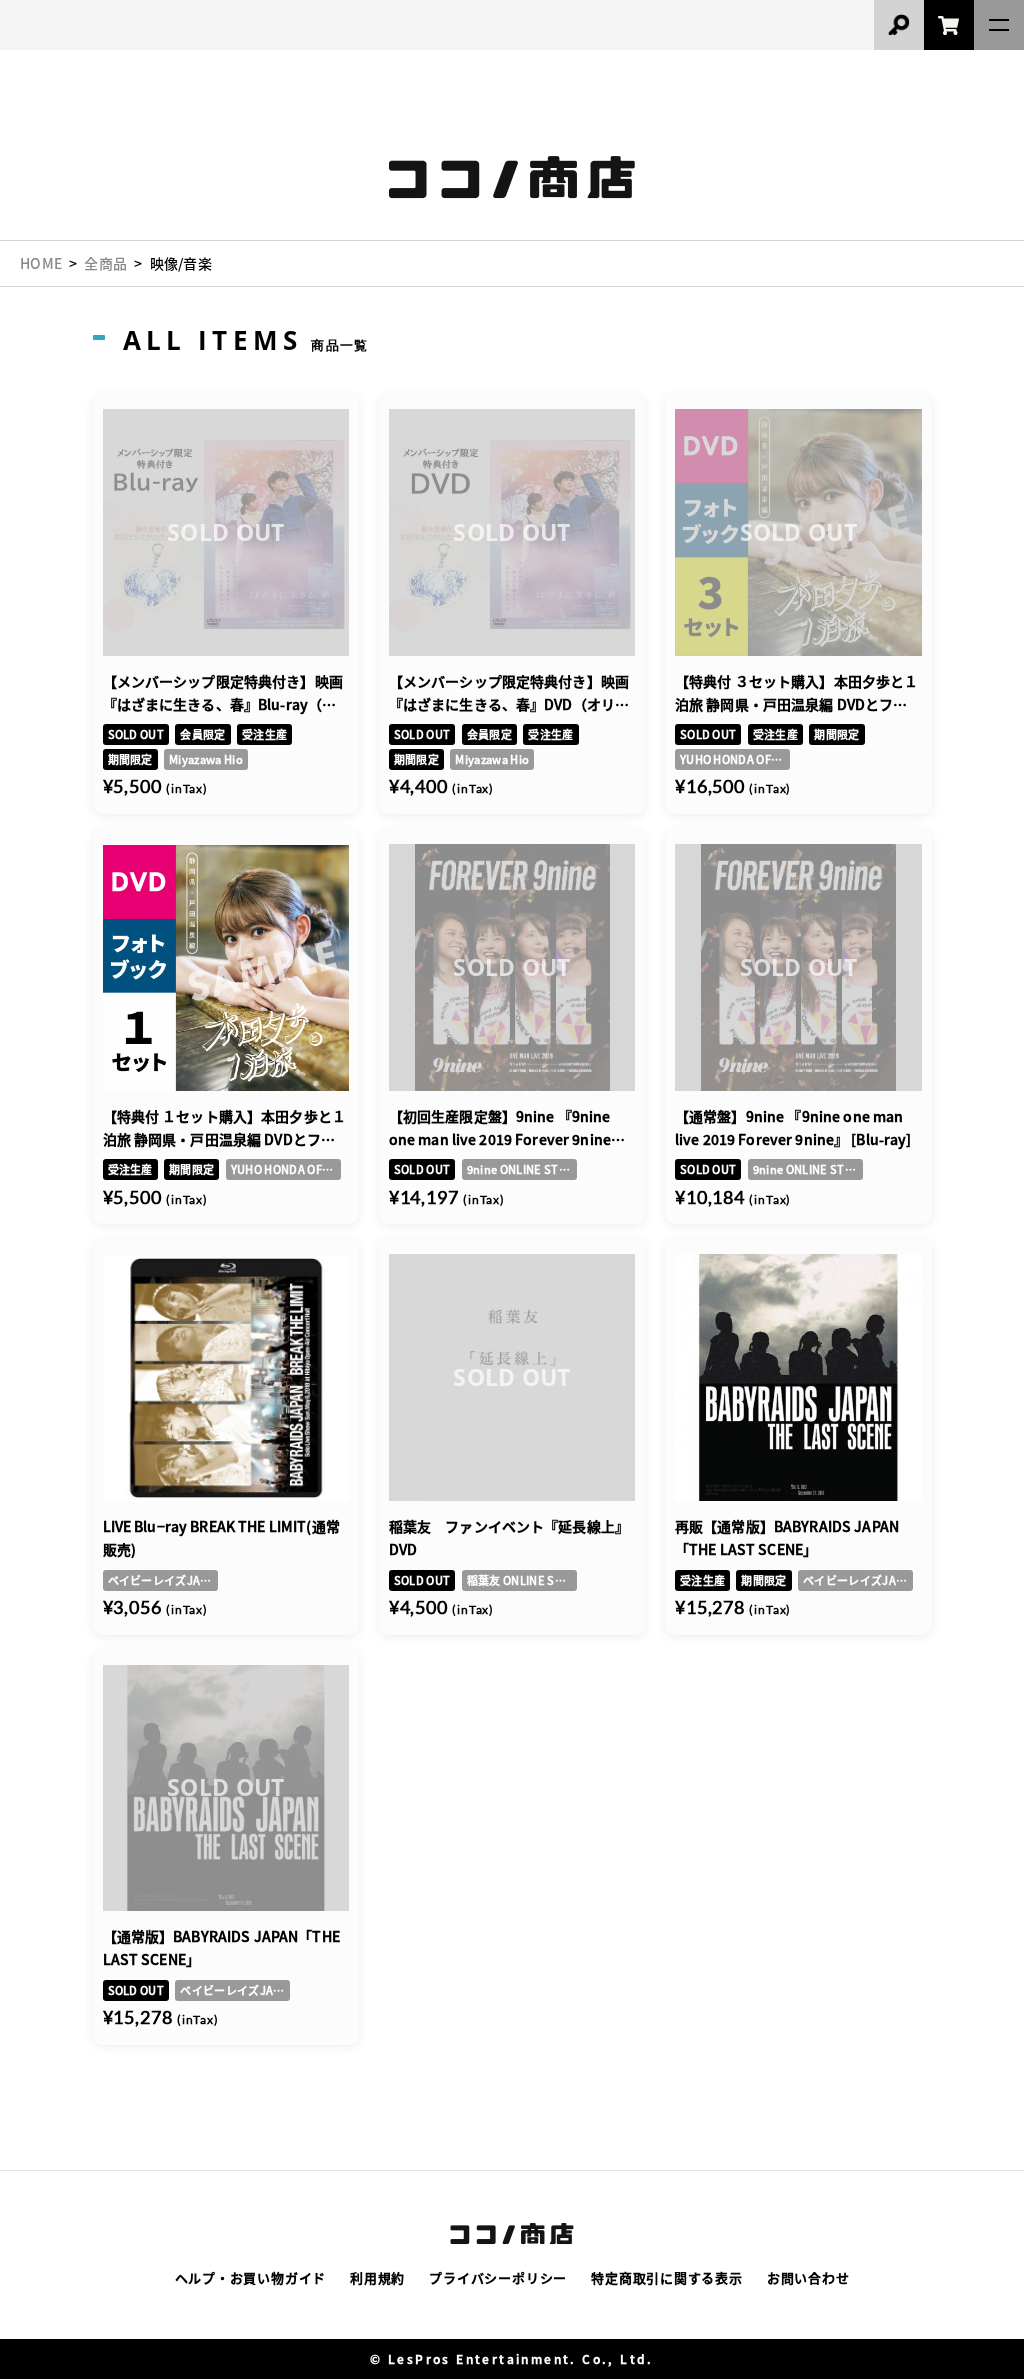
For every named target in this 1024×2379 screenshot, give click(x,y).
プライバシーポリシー (498, 2277)
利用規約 (377, 2277)
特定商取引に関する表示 (667, 2277)
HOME (41, 263)
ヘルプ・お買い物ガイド (251, 2277)
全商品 (105, 263)
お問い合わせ (808, 2277)
